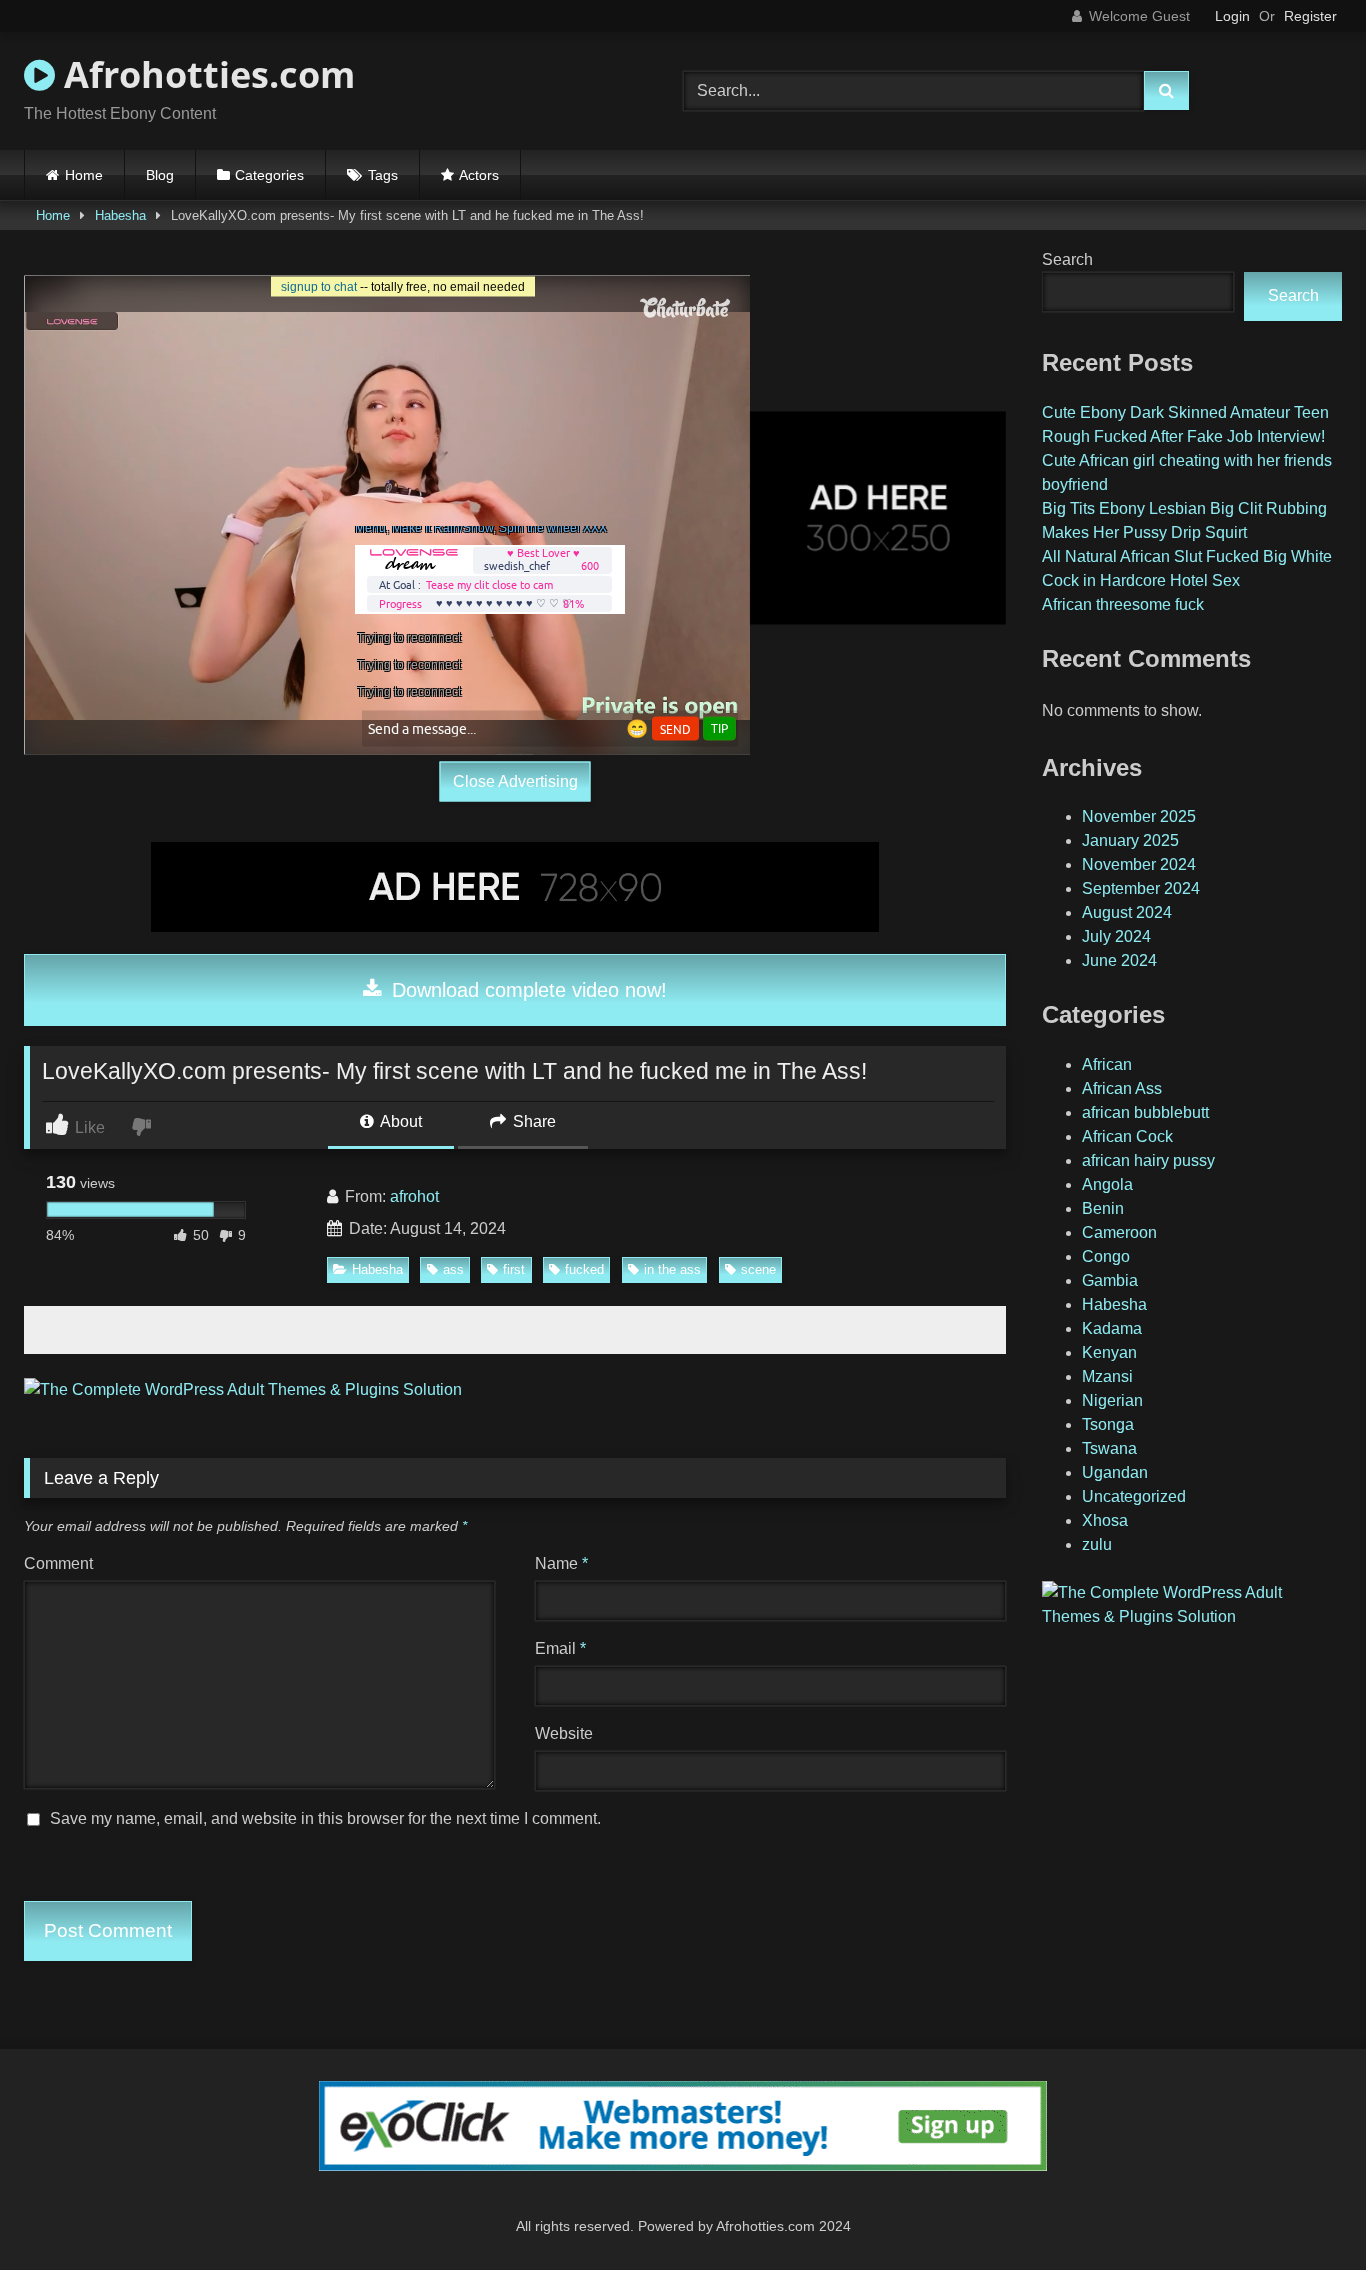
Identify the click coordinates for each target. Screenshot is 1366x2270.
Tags (383, 175)
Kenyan (1109, 1352)
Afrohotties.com (205, 74)
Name (561, 1563)
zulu (1097, 1544)
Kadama (1112, 1328)
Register (1310, 16)
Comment (58, 1563)
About (399, 1121)
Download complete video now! (526, 990)
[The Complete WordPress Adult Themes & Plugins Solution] (243, 1389)
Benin (1103, 1208)
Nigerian (1112, 1400)
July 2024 (1116, 936)
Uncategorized (1134, 1496)
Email (560, 1648)
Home (84, 175)
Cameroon (1119, 1232)
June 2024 (1119, 960)
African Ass (1122, 1088)
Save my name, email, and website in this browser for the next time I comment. (325, 1818)
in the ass (672, 1269)
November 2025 (1139, 816)
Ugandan (1115, 1472)
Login (1232, 16)
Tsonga (1108, 1424)
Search (1067, 259)
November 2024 (1139, 864)
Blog (160, 175)
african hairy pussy (1148, 1160)
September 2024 (1141, 888)
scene (758, 1269)
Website (564, 1733)
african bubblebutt (1145, 1112)
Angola (1107, 1184)
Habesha (120, 215)
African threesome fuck (1123, 604)
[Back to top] (1304, 2210)
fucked (584, 1269)
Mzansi (1107, 1376)
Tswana (1109, 1448)
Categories (269, 175)
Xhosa (1105, 1520)
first (514, 1269)
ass (453, 1269)
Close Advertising (515, 781)
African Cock (1127, 1136)
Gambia (1110, 1280)
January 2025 (1130, 840)
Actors (479, 175)
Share (532, 1121)
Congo (1106, 1256)
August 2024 (1127, 912)
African (1107, 1064)
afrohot (414, 1196)
